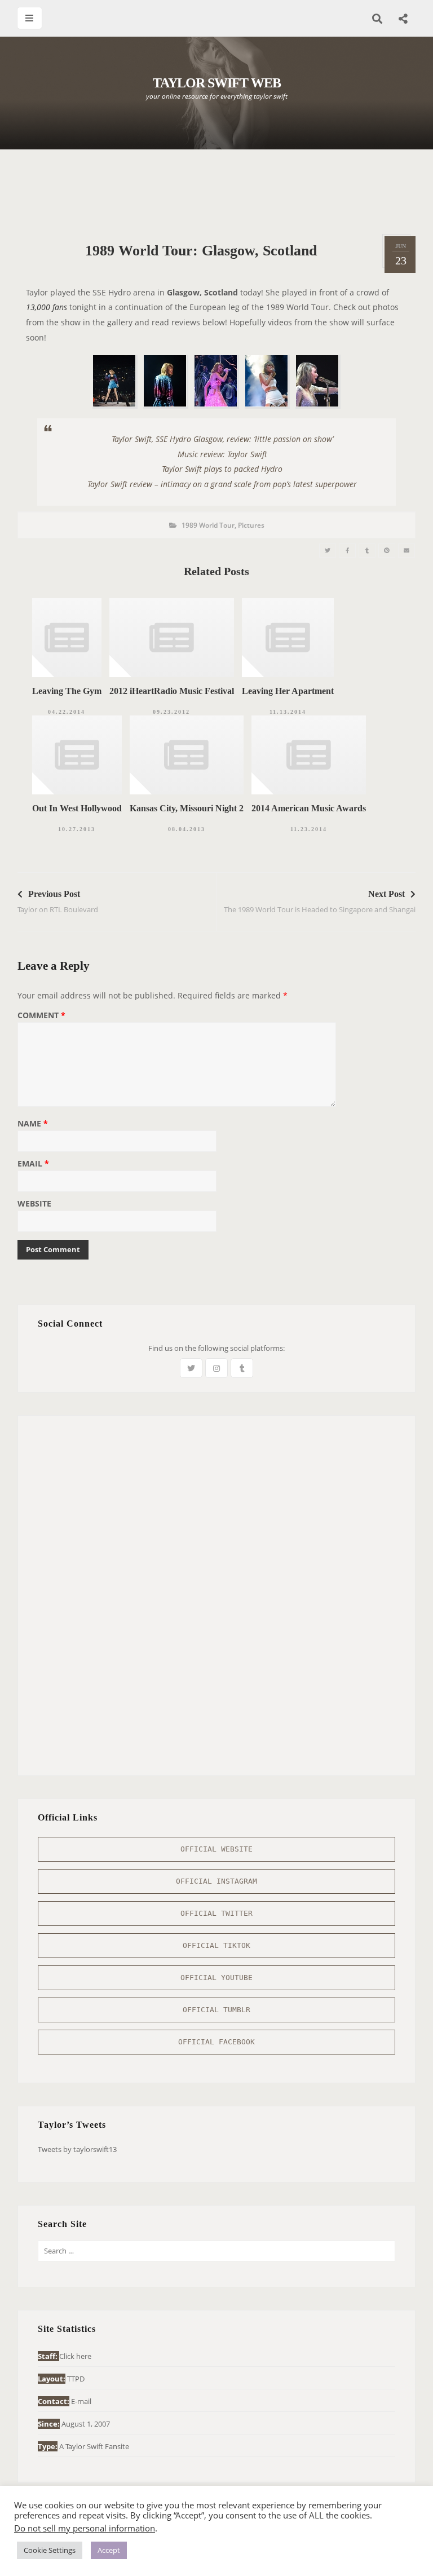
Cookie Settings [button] (50, 2550)
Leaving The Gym (67, 691)
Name (33, 1124)
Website (34, 1204)
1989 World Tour (208, 525)
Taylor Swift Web (217, 83)
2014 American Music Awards (309, 808)
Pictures (251, 525)
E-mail (81, 2401)
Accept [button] (109, 2550)
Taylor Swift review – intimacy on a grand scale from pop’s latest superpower (222, 484)
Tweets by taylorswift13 (77, 2149)
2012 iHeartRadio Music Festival (172, 691)
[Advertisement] (223, 192)
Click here (75, 2356)
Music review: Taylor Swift (222, 454)
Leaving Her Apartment (288, 691)
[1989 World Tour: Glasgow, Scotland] (328, 551)
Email (33, 1164)
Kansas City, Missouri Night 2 (187, 808)
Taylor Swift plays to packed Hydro (222, 469)
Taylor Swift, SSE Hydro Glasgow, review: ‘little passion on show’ (222, 439)
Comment (41, 1016)
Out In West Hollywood (77, 808)
